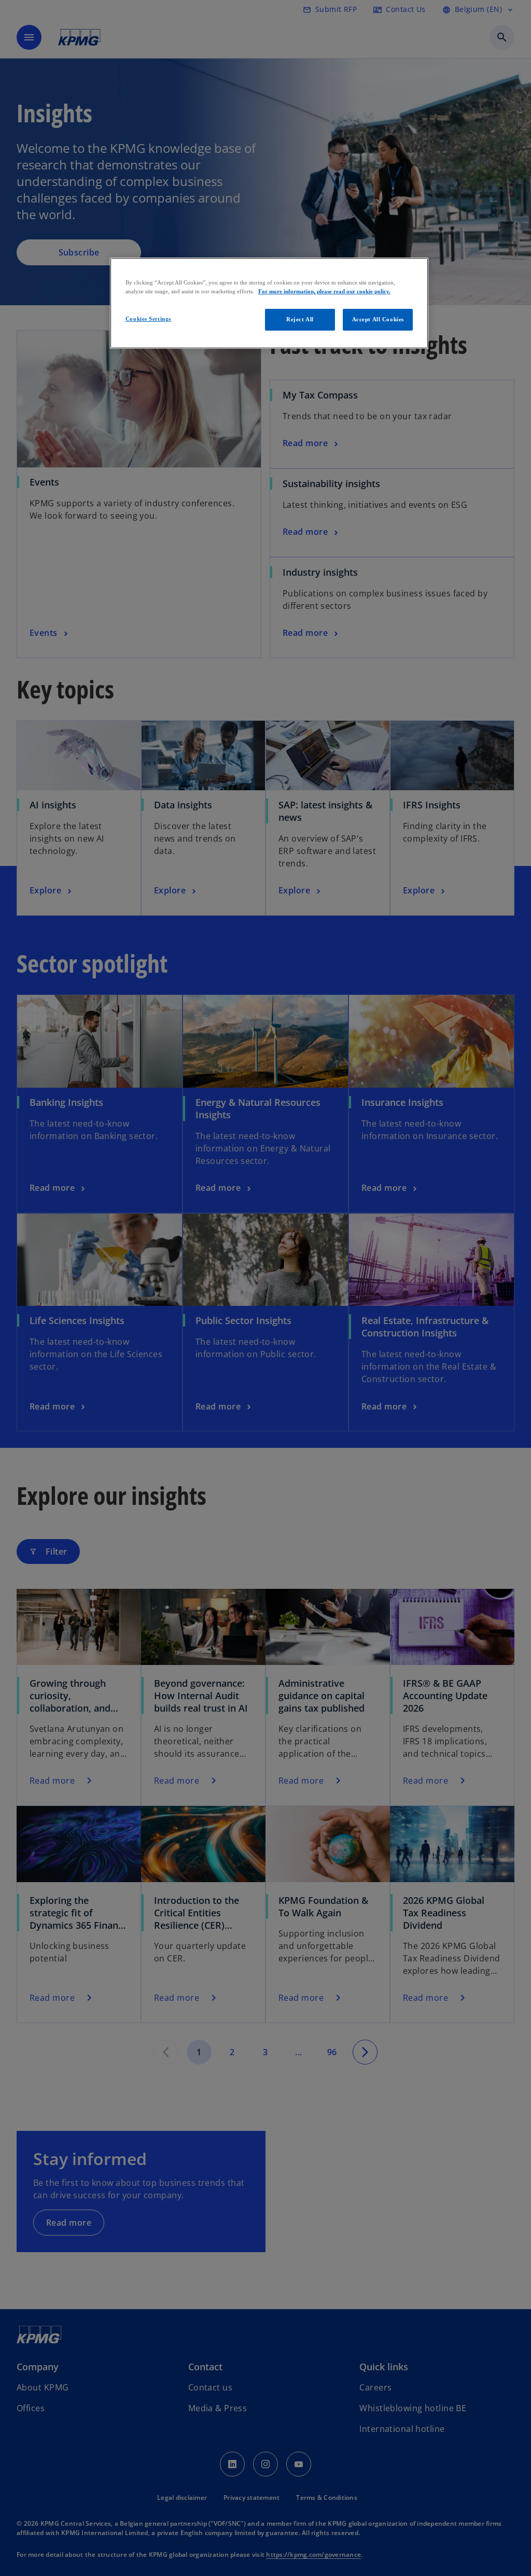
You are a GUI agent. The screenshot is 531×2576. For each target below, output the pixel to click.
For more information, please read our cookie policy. (324, 291)
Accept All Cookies (378, 319)
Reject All (300, 319)
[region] (269, 303)
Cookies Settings (148, 319)
